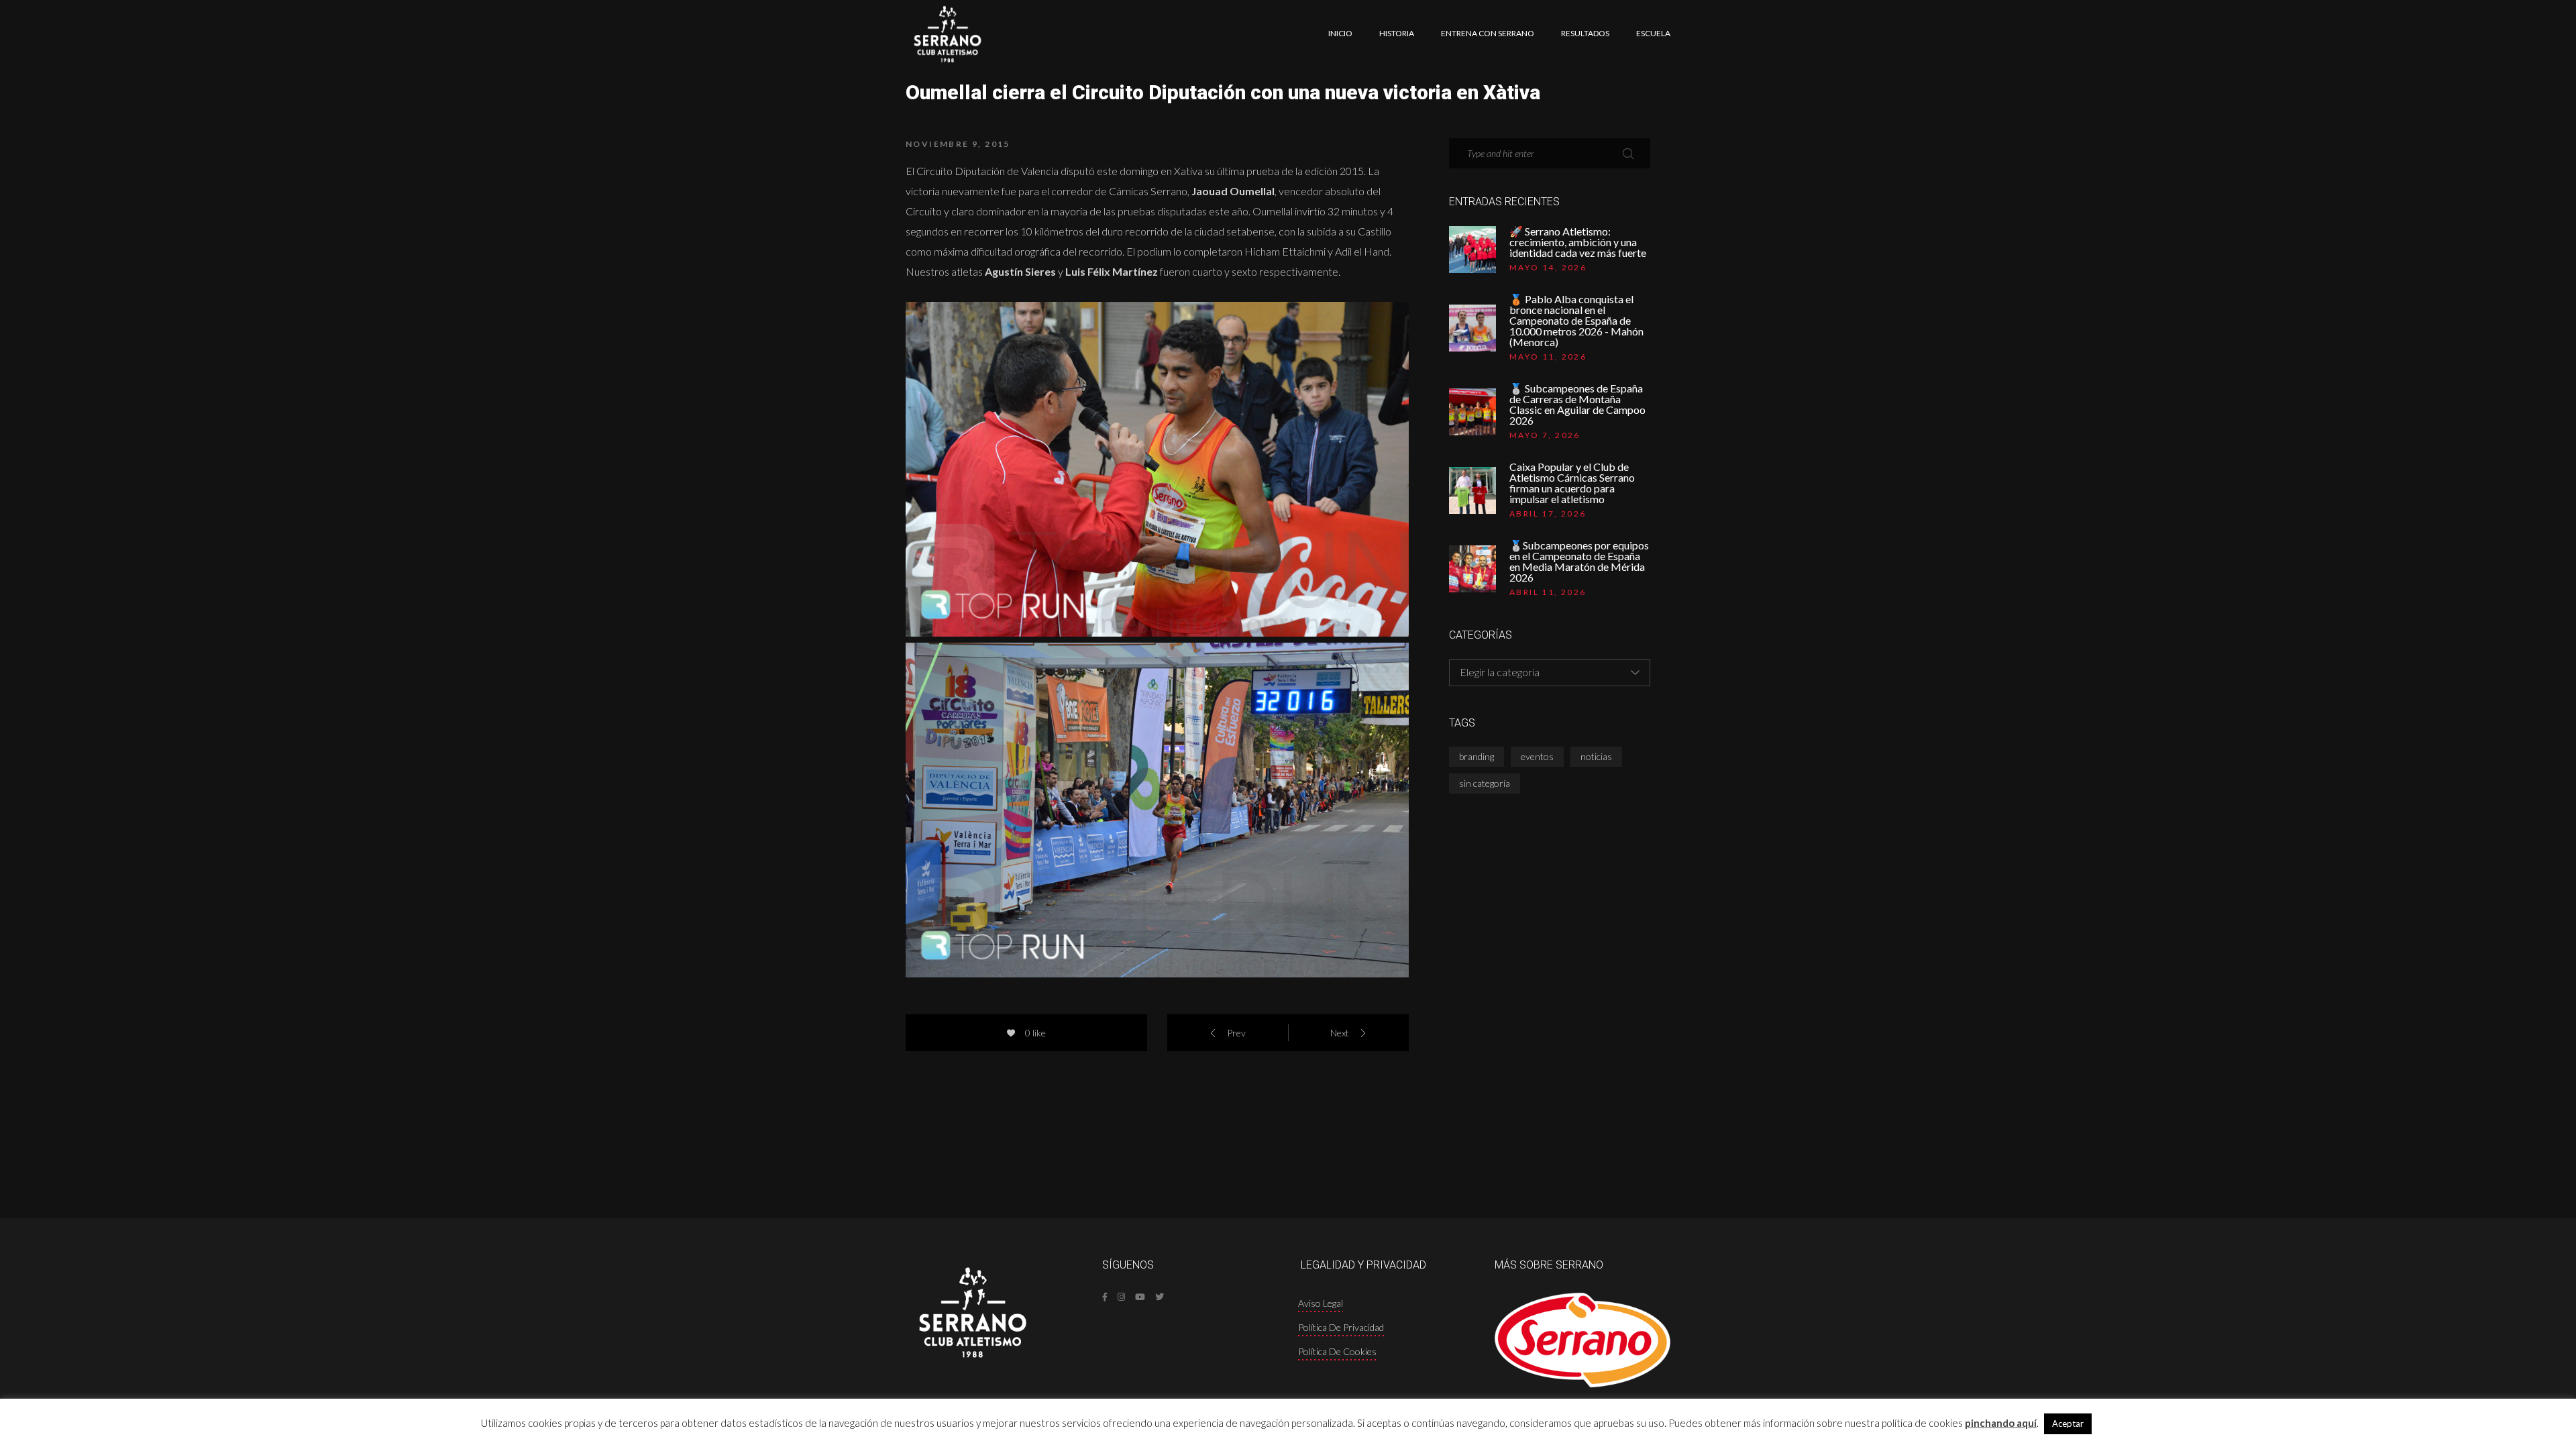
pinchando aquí (2001, 1423)
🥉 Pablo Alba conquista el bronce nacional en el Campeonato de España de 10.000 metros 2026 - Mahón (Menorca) (1576, 321)
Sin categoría (1485, 783)
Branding (1477, 756)
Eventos (1537, 756)
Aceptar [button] (2068, 1424)
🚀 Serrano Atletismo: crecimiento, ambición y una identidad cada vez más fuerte (1578, 242)
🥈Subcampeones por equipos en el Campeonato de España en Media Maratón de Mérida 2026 (1579, 561)
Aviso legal (1321, 1303)
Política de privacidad (1341, 1327)
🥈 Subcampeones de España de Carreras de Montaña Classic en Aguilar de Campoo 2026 (1577, 405)
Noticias (1596, 756)
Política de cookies (1337, 1351)
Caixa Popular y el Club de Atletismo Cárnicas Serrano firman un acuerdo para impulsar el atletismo (1572, 483)
